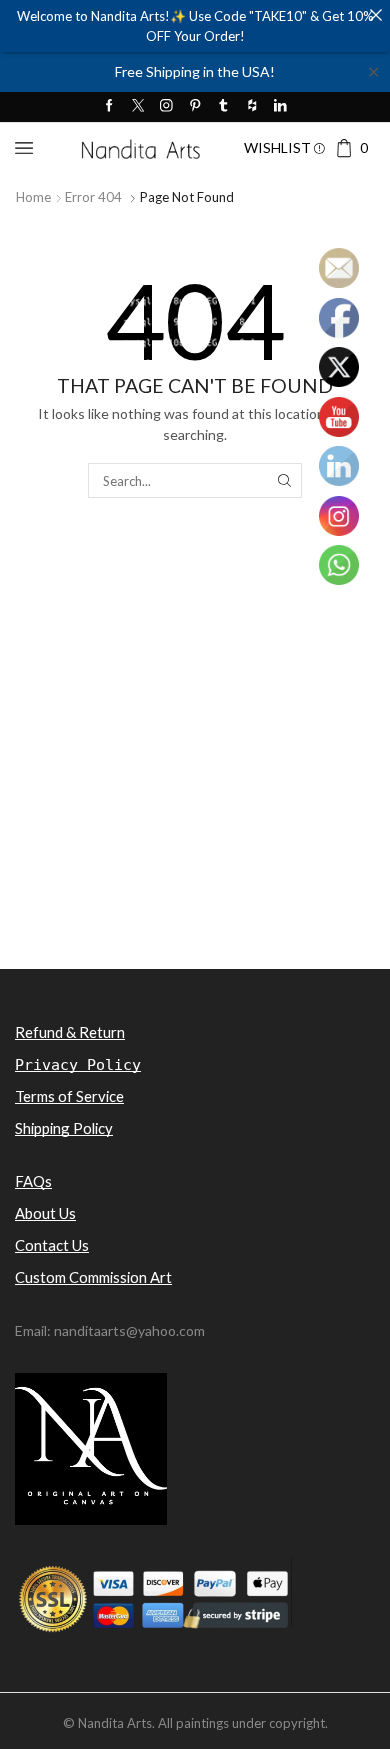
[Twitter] (138, 106)
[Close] (375, 14)
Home (33, 197)
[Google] (252, 106)
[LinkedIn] (280, 106)
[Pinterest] (195, 106)
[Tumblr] (223, 106)
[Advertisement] (195, 769)
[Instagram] (166, 106)
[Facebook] (109, 106)
